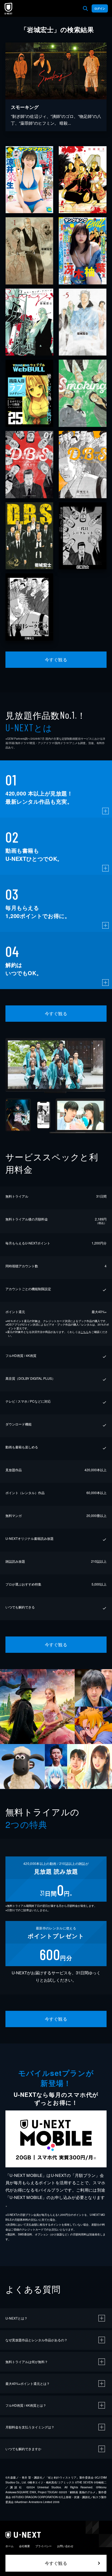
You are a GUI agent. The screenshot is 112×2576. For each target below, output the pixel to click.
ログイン (100, 8)
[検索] (85, 8)
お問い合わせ (65, 2546)
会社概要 (24, 2546)
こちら (85, 1332)
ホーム (10, 2546)
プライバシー (43, 2546)
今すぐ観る (56, 660)
